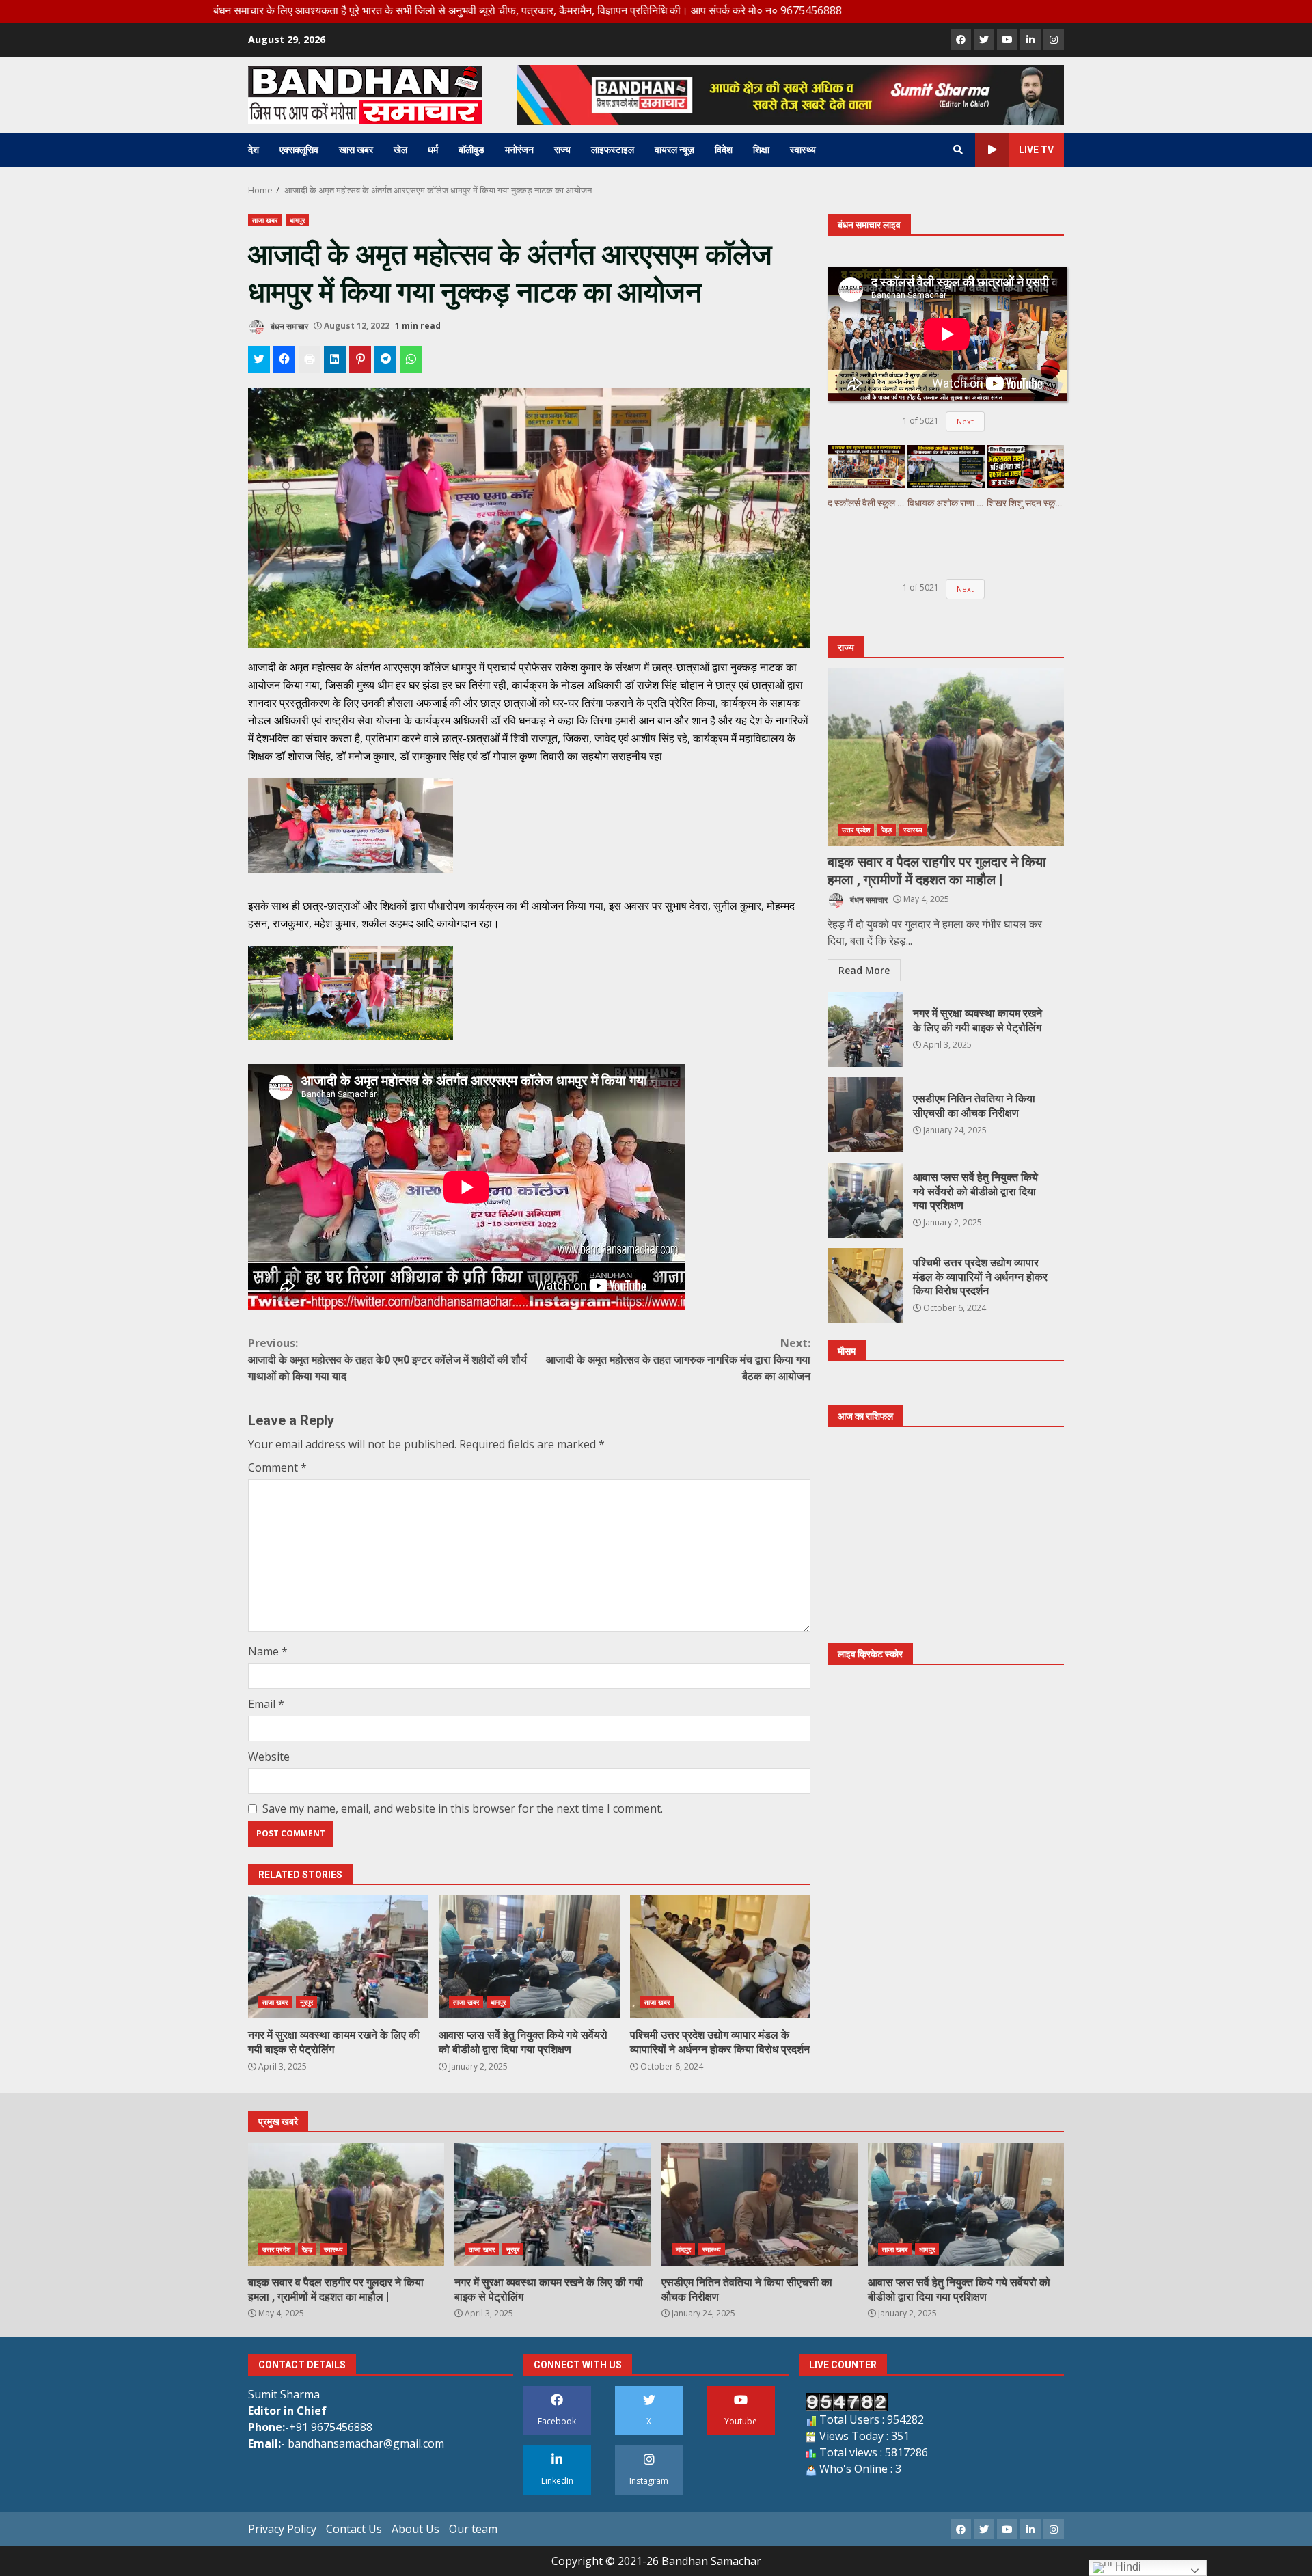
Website (269, 1757)
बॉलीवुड (471, 150)
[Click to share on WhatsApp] (411, 360)
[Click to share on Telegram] (385, 360)
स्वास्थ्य (803, 150)
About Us (415, 2529)
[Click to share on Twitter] (259, 360)
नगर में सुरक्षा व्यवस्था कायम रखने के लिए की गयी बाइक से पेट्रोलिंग (338, 1957)
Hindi (1127, 2567)
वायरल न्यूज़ (674, 150)
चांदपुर (683, 2249)
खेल (400, 150)
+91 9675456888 (331, 2427)
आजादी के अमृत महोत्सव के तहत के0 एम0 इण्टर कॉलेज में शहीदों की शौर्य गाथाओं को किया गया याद (387, 1359)
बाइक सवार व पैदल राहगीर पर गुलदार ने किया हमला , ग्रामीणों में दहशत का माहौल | (946, 757)
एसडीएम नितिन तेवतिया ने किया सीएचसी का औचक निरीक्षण (865, 1115)
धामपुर (297, 220)
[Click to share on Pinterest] (360, 360)
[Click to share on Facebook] (284, 360)
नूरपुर (306, 2002)
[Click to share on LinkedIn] (335, 360)
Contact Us (354, 2529)
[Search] (958, 150)
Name (268, 1651)
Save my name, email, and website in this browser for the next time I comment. (463, 1808)
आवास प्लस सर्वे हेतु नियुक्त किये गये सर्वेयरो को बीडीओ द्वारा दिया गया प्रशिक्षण (529, 1957)
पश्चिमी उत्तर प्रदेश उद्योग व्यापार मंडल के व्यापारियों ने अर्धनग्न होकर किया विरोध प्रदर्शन (720, 1957)
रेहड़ (887, 830)
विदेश (724, 150)
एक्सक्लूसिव (299, 150)
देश (254, 150)
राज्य (562, 150)
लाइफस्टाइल (613, 150)
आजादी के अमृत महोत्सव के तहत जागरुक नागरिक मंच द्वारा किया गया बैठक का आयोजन (678, 1359)
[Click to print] (310, 360)
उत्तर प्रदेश (856, 830)
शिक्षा (761, 150)
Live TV (1036, 150)
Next (965, 421)
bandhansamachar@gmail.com (366, 2443)
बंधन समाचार (288, 326)
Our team (473, 2529)
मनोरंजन (519, 150)
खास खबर (356, 150)
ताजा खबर (265, 220)
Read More (864, 970)
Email (266, 1704)
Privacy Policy (282, 2529)
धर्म (433, 150)
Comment (277, 1467)
